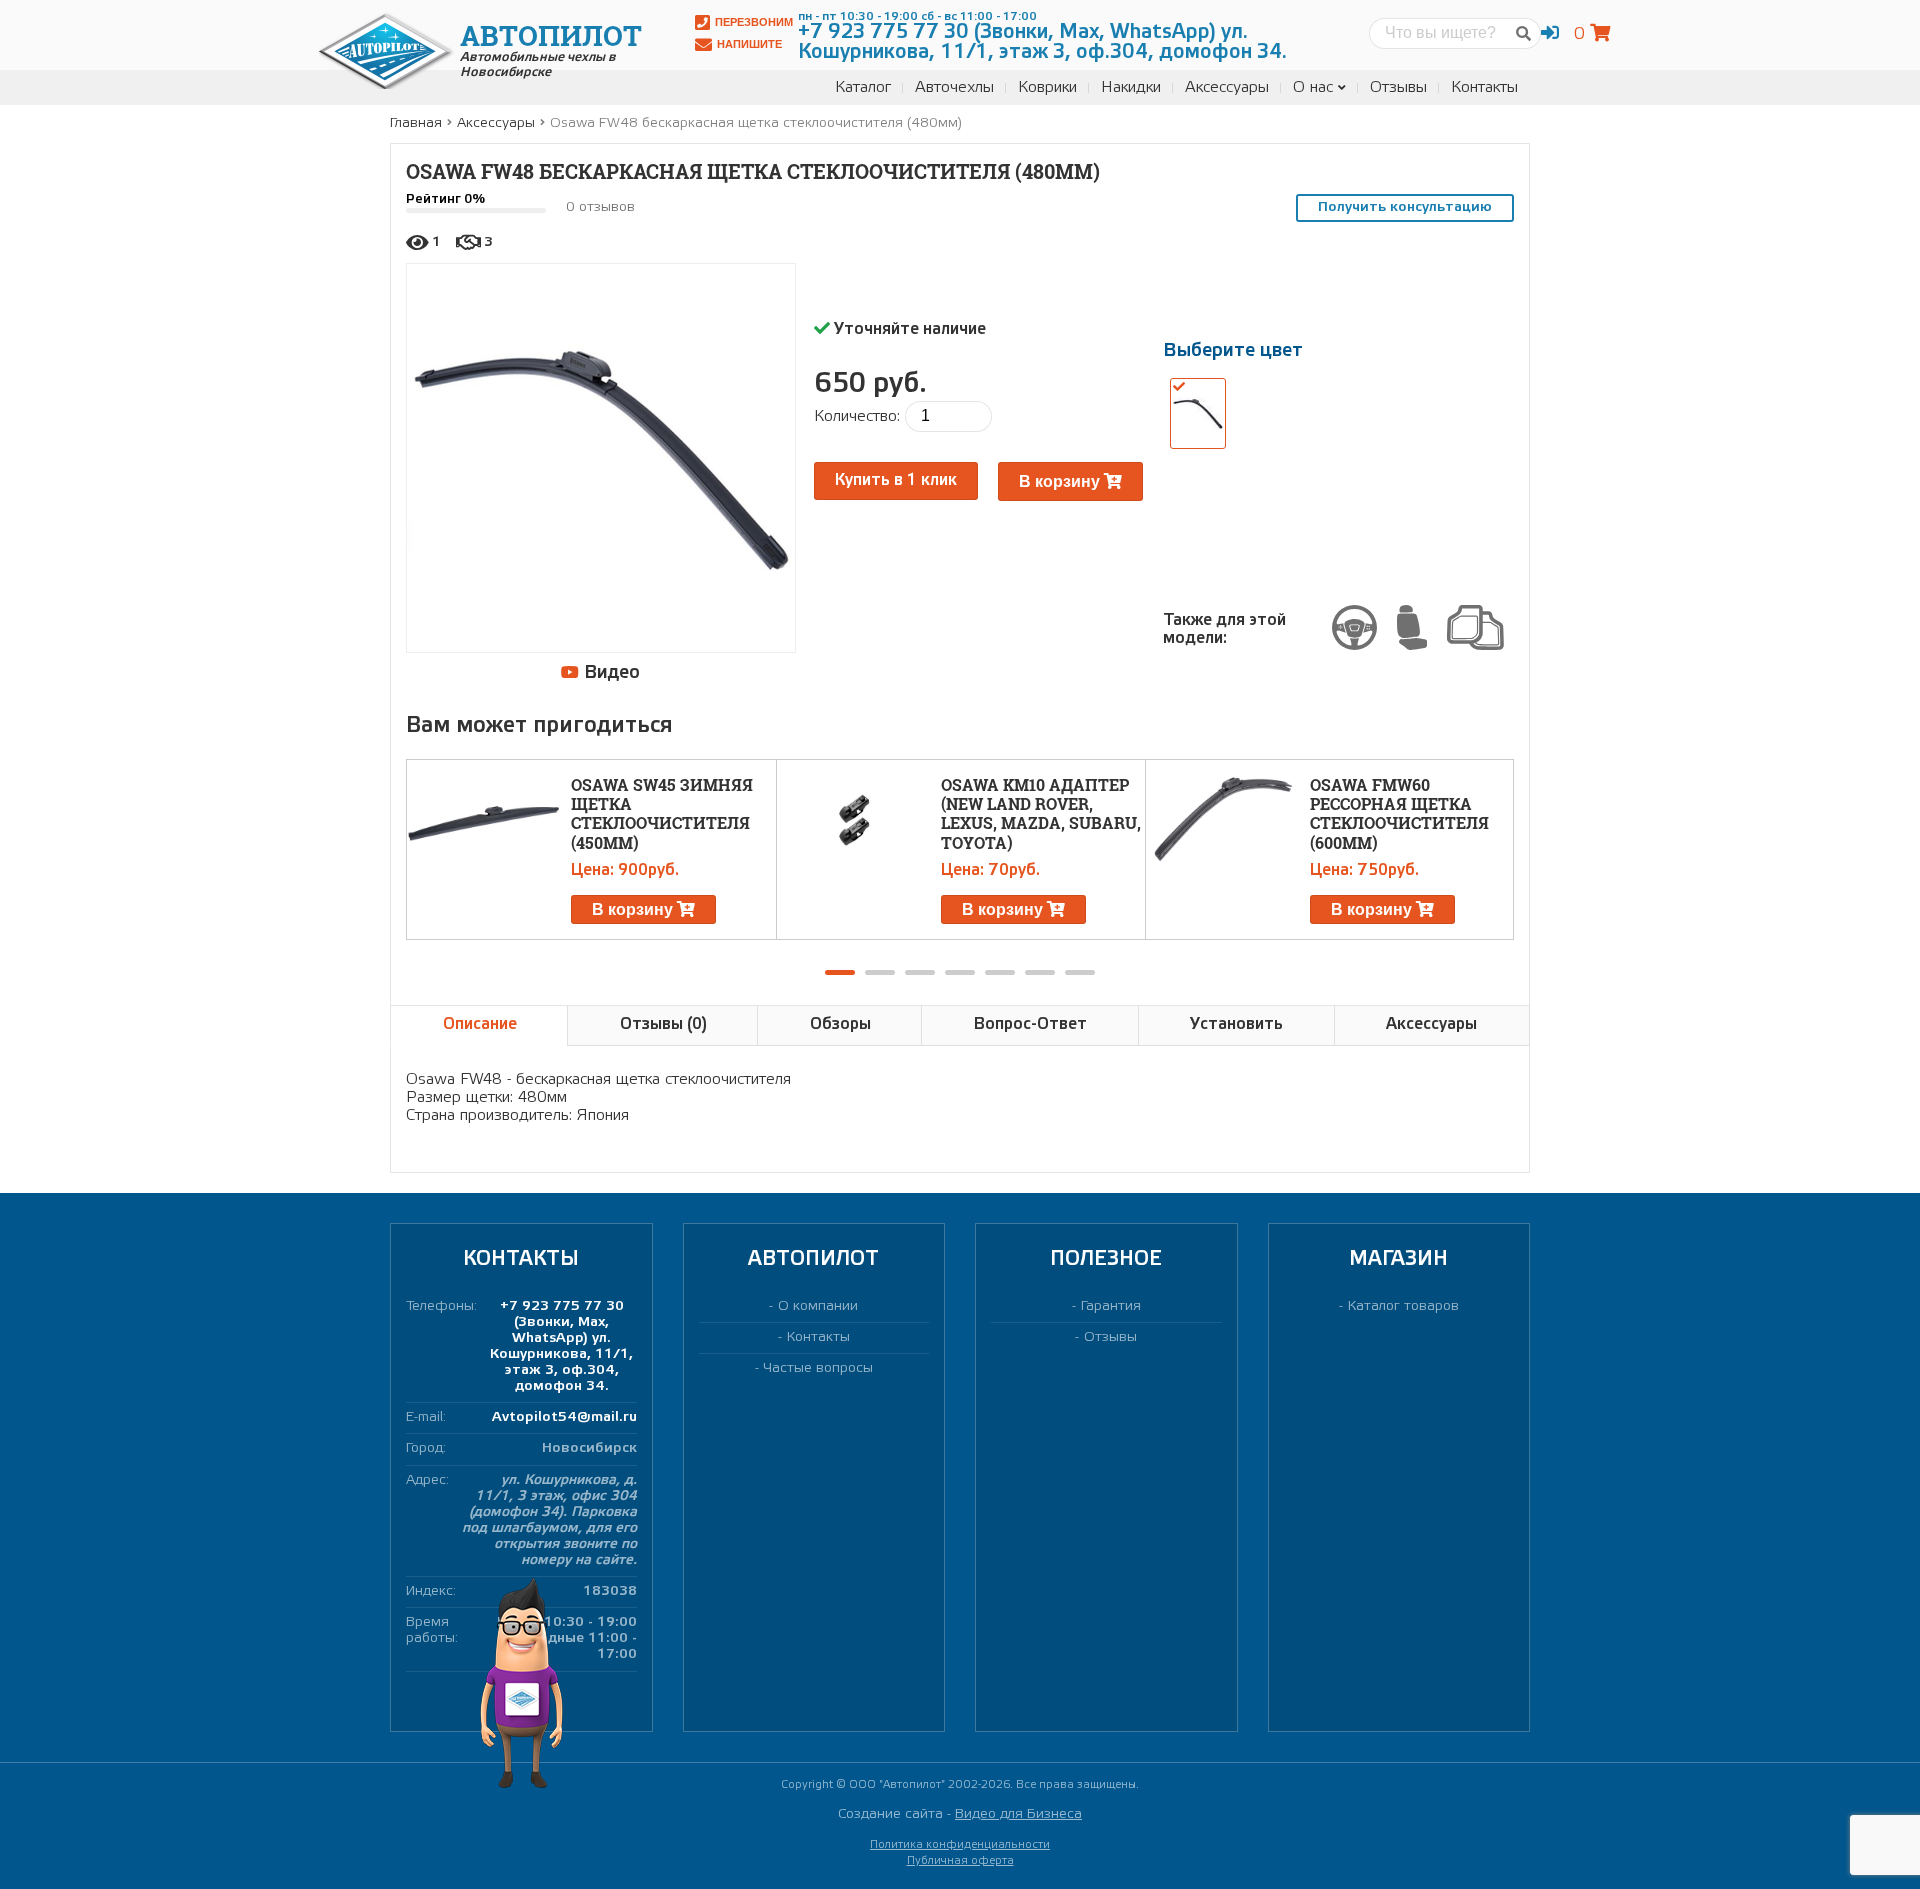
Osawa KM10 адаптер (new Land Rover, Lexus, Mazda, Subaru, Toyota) (1041, 813)
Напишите (749, 44)
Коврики (1047, 87)
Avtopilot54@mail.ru (564, 1417)
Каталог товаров (1403, 1306)
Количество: (857, 416)
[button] (840, 972)
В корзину (1061, 481)
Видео (609, 673)
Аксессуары (1227, 87)
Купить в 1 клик (896, 480)
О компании (818, 1306)
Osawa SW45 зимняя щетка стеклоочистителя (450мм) (662, 813)
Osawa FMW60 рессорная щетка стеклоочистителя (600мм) (1399, 813)
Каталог (863, 87)
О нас (1313, 87)
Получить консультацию (1405, 207)
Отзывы (1398, 87)
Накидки (1131, 87)
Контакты (1484, 87)
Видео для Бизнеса (1018, 1814)
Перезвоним (754, 22)
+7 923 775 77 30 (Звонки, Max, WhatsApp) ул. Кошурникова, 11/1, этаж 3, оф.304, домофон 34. (561, 1346)
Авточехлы (954, 87)
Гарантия (1111, 1306)
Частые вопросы (818, 1368)
